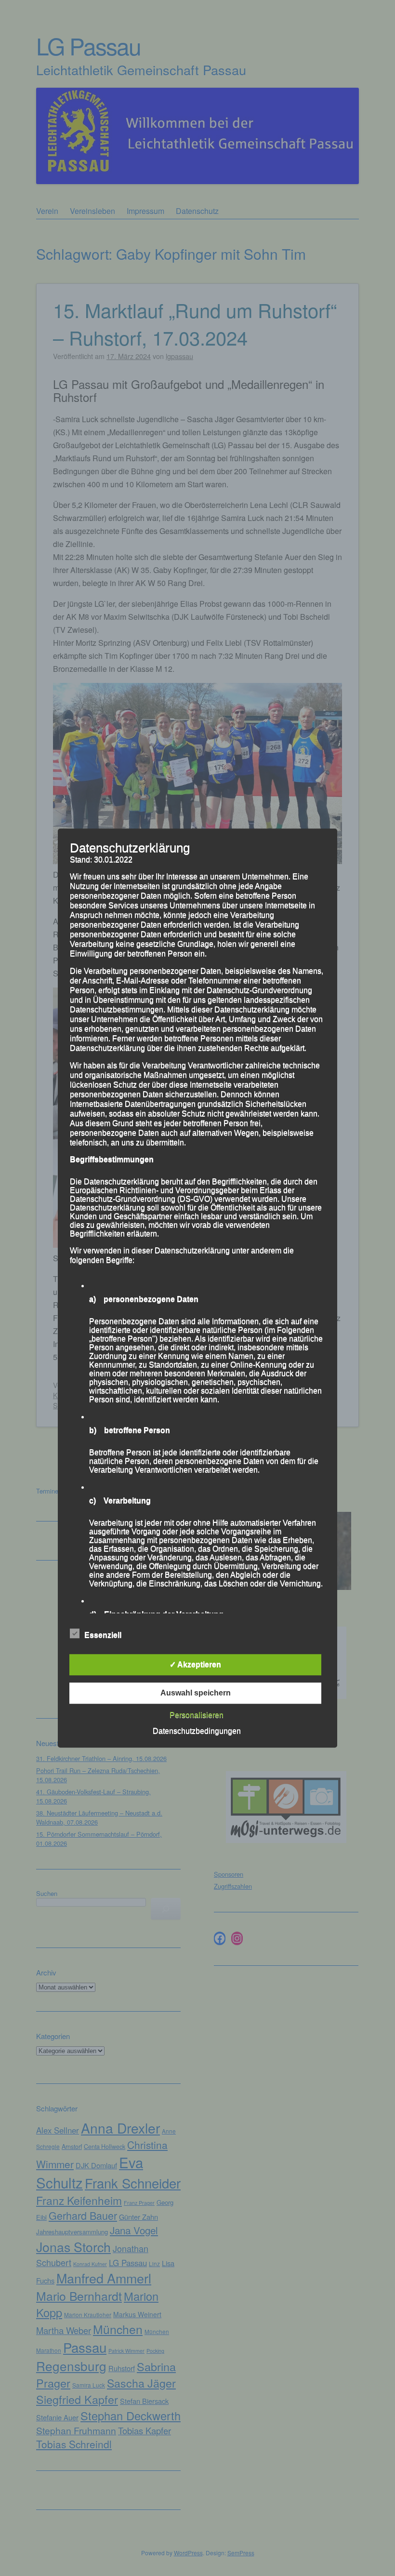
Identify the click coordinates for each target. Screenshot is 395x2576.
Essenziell (103, 1635)
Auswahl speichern (196, 1693)
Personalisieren (197, 1715)
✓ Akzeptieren (195, 1664)
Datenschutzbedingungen (197, 1731)
